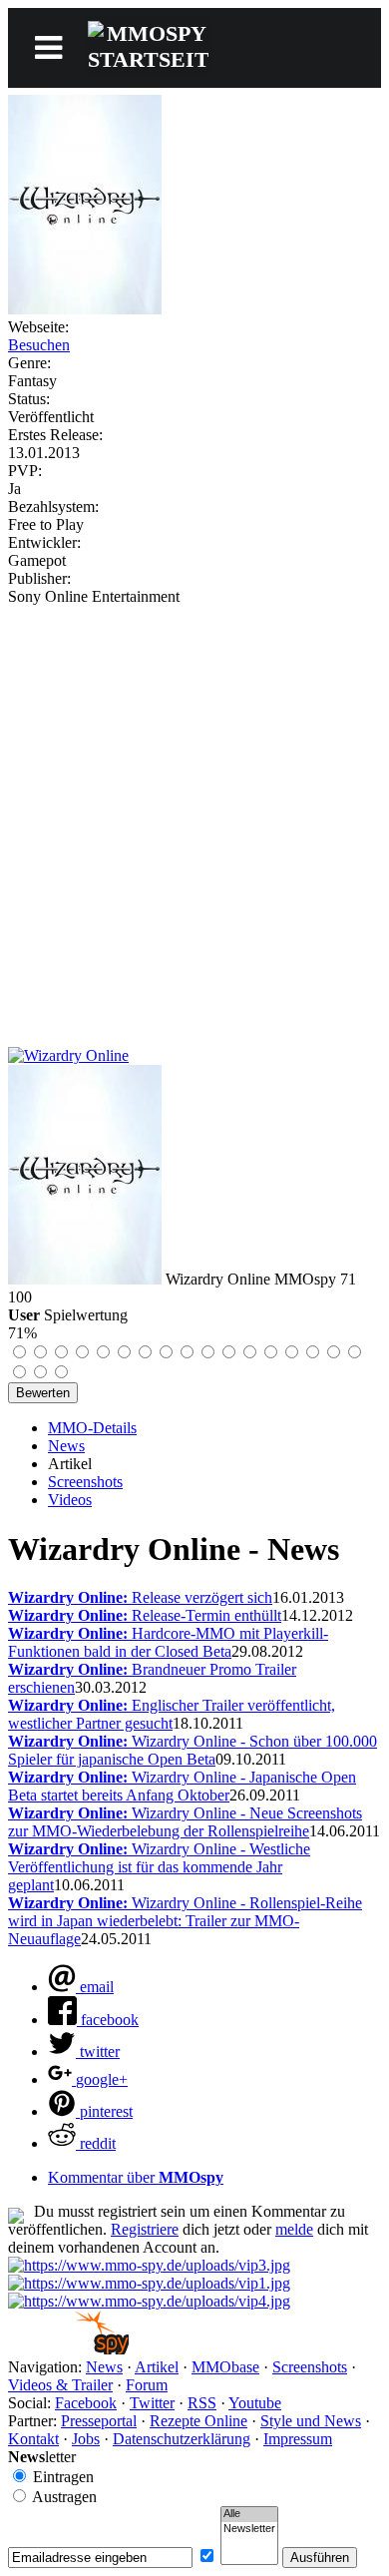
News (66, 1446)
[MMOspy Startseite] (68, 2349)
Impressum (298, 2439)
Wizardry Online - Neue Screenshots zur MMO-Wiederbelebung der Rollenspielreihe (185, 1822)
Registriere (145, 2229)
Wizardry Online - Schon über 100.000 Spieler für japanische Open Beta (193, 1750)
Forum (147, 2385)
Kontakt (33, 2439)
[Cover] (85, 309)
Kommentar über (136, 2177)
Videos (70, 1500)
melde (294, 2229)
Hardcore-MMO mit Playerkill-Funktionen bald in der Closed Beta (168, 1642)
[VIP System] (149, 2283)
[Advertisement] (194, 810)
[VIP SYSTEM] (149, 2265)
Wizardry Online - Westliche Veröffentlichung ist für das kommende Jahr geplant (159, 1867)
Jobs (86, 2439)
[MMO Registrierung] (149, 2301)
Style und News (311, 2421)
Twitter (152, 2403)
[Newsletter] (249, 2529)
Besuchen (39, 345)
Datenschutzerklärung (182, 2439)
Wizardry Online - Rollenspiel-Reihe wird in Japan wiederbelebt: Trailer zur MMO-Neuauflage (185, 1921)
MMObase (225, 2367)
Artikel (157, 2367)
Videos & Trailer (60, 2385)
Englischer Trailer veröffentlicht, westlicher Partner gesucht (172, 1714)
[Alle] (249, 2514)
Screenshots (85, 1482)
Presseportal (99, 2421)
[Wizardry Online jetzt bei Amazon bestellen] (68, 1055)
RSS (202, 2403)
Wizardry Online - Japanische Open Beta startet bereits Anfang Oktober (182, 1786)
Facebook (86, 2403)
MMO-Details (92, 1428)
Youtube (255, 2403)
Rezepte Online (198, 2421)
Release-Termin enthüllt (145, 1615)
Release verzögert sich (140, 1597)
